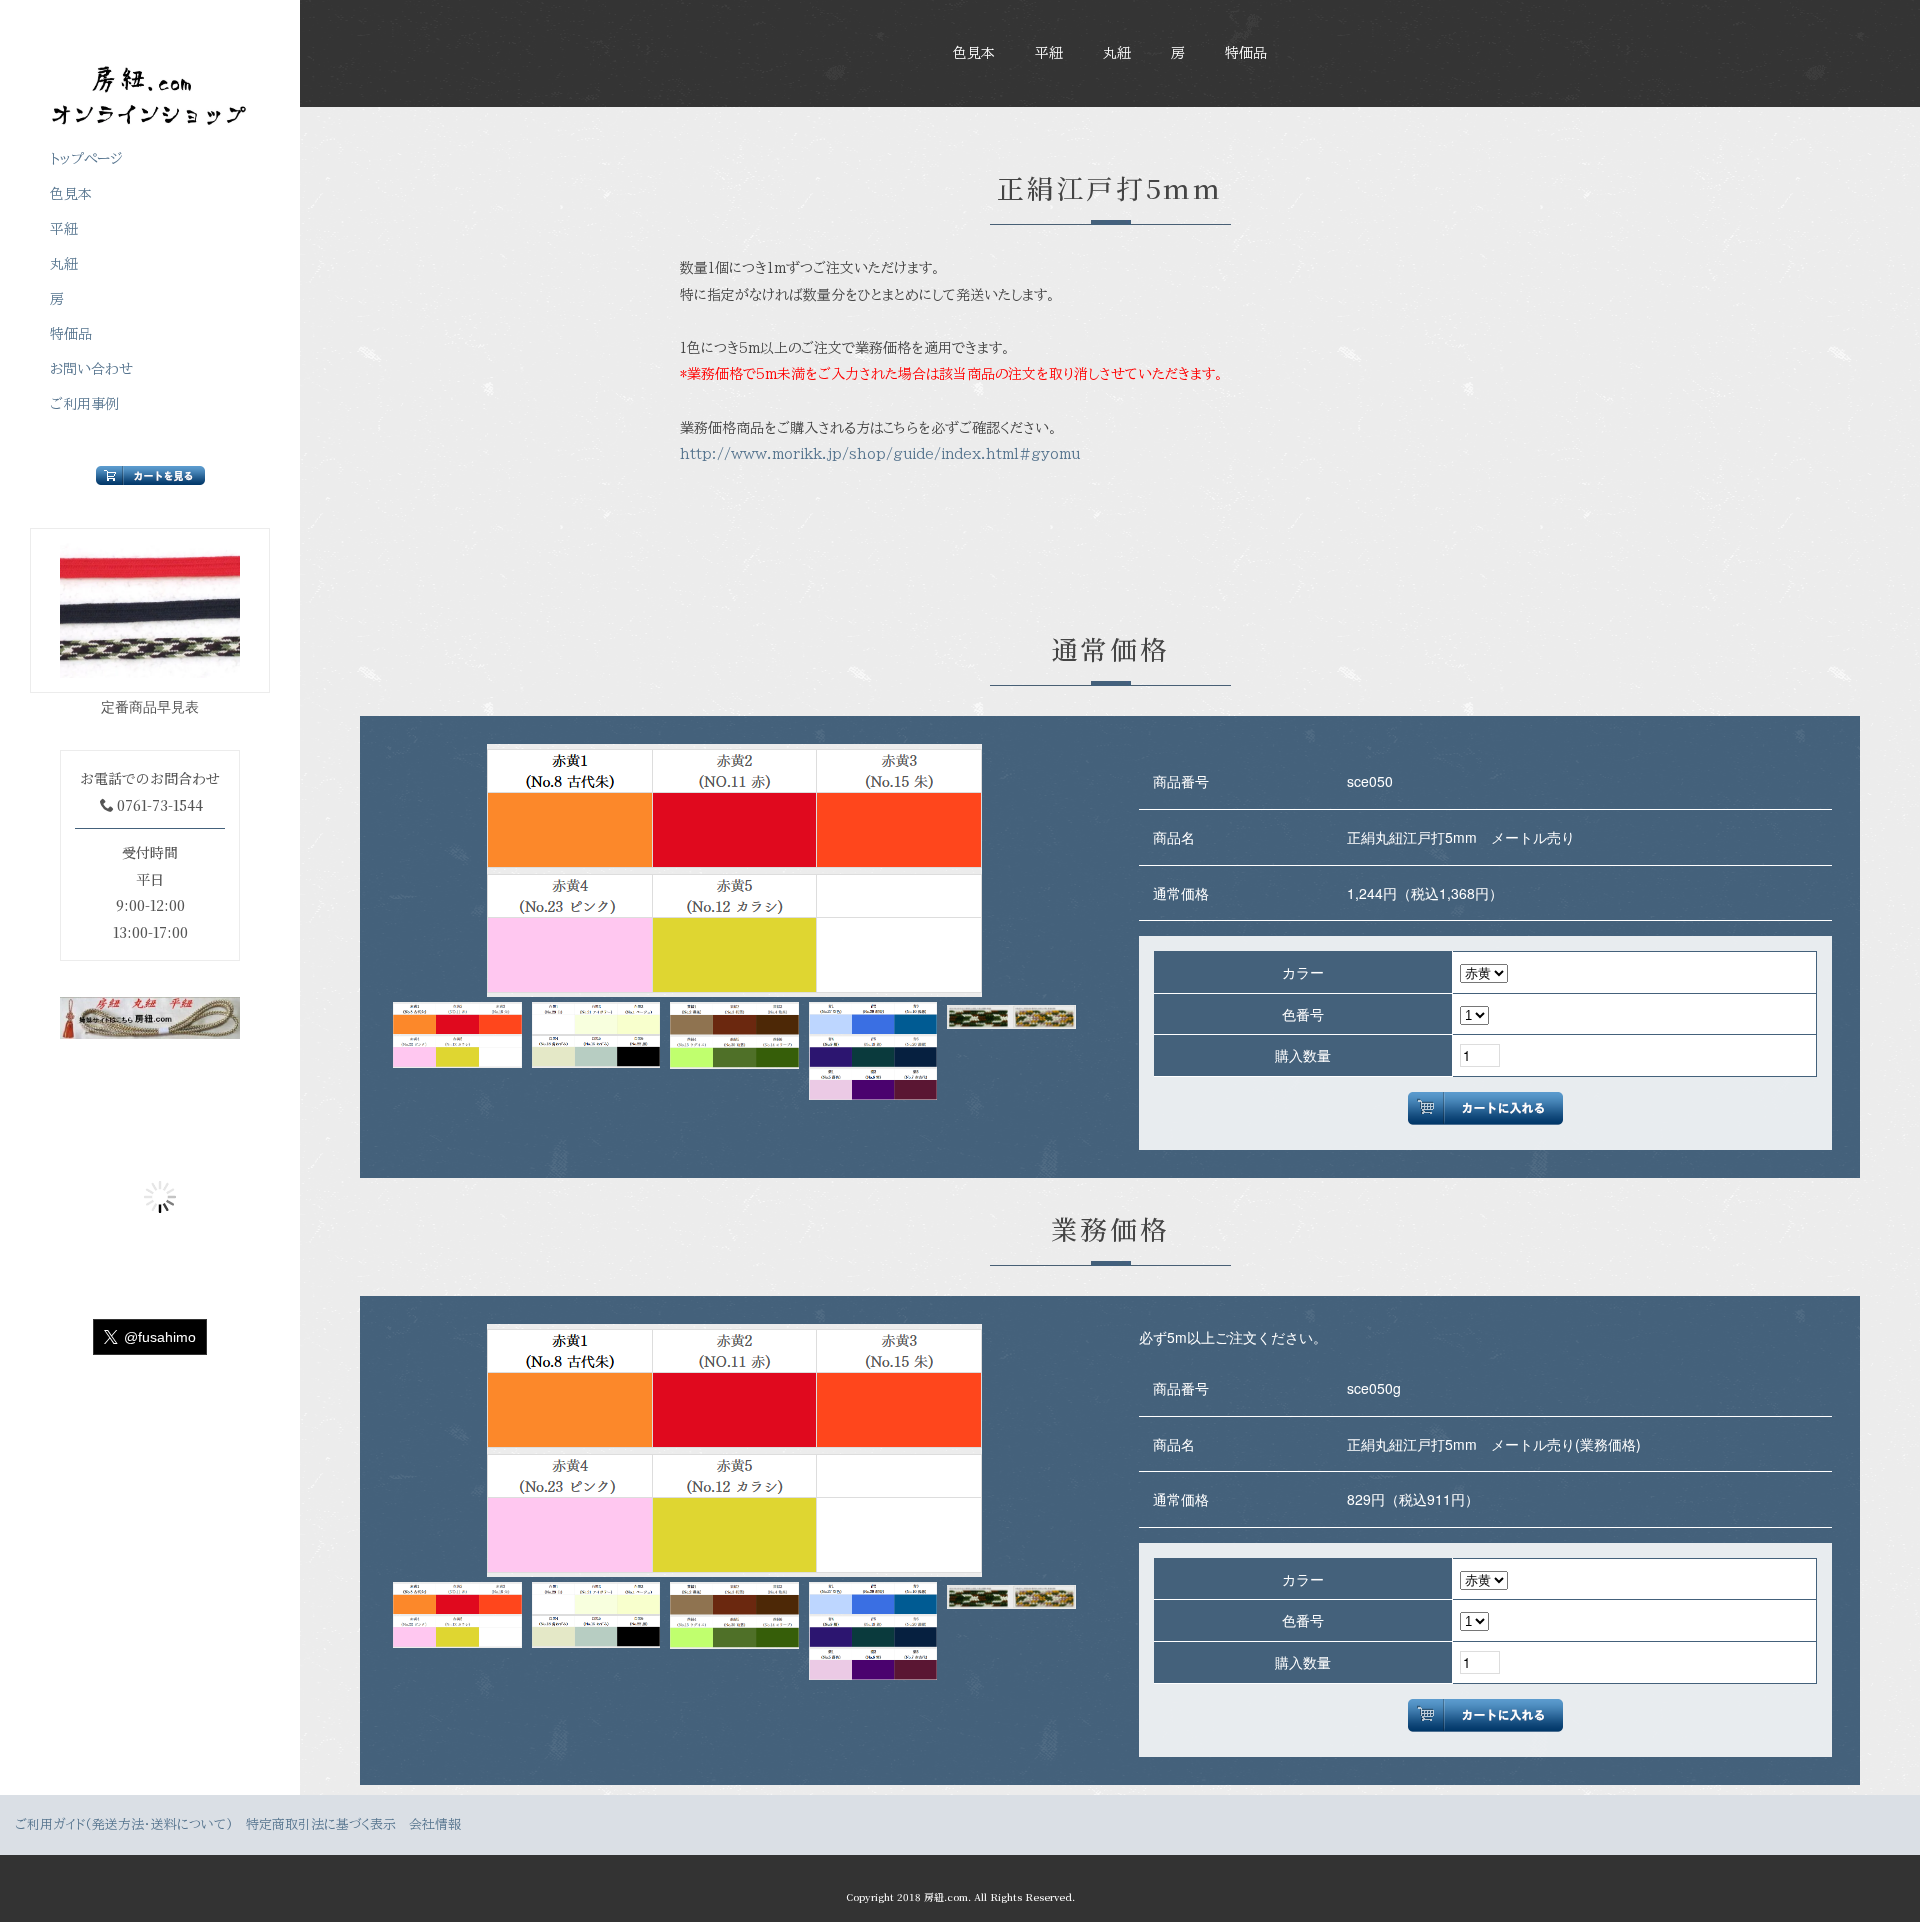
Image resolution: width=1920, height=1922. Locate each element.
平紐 (1049, 53)
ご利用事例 (84, 404)
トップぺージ (86, 159)
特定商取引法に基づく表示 (321, 1824)
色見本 (974, 53)
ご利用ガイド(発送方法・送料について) (124, 1824)
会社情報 (435, 1824)
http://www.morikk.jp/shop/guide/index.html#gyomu (880, 454)
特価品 (1246, 53)
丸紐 (1117, 53)
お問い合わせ (91, 369)
